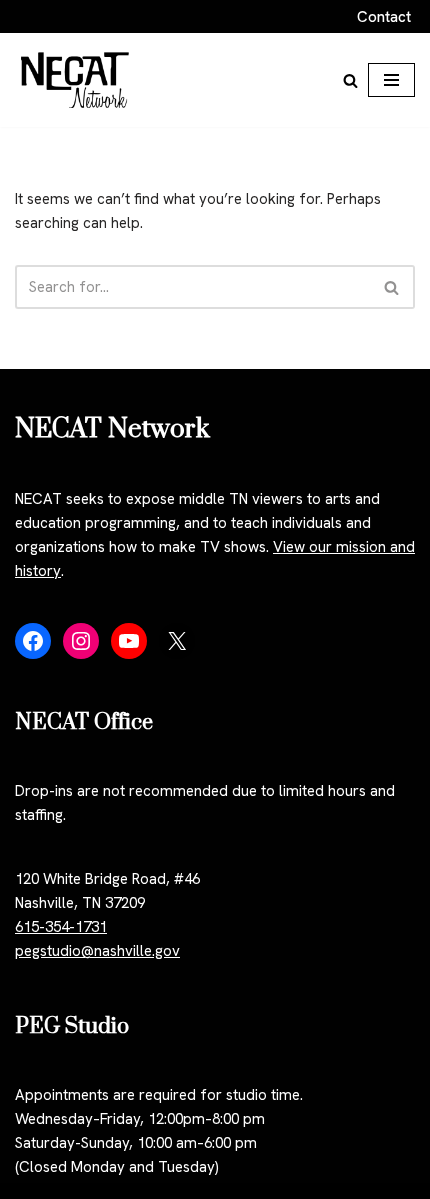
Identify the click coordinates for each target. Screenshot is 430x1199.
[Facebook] (33, 641)
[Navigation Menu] (391, 80)
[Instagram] (81, 641)
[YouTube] (129, 641)
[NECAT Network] (75, 80)
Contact (384, 17)
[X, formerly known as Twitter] (177, 641)
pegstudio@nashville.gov (97, 951)
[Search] (350, 80)
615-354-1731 (61, 927)
